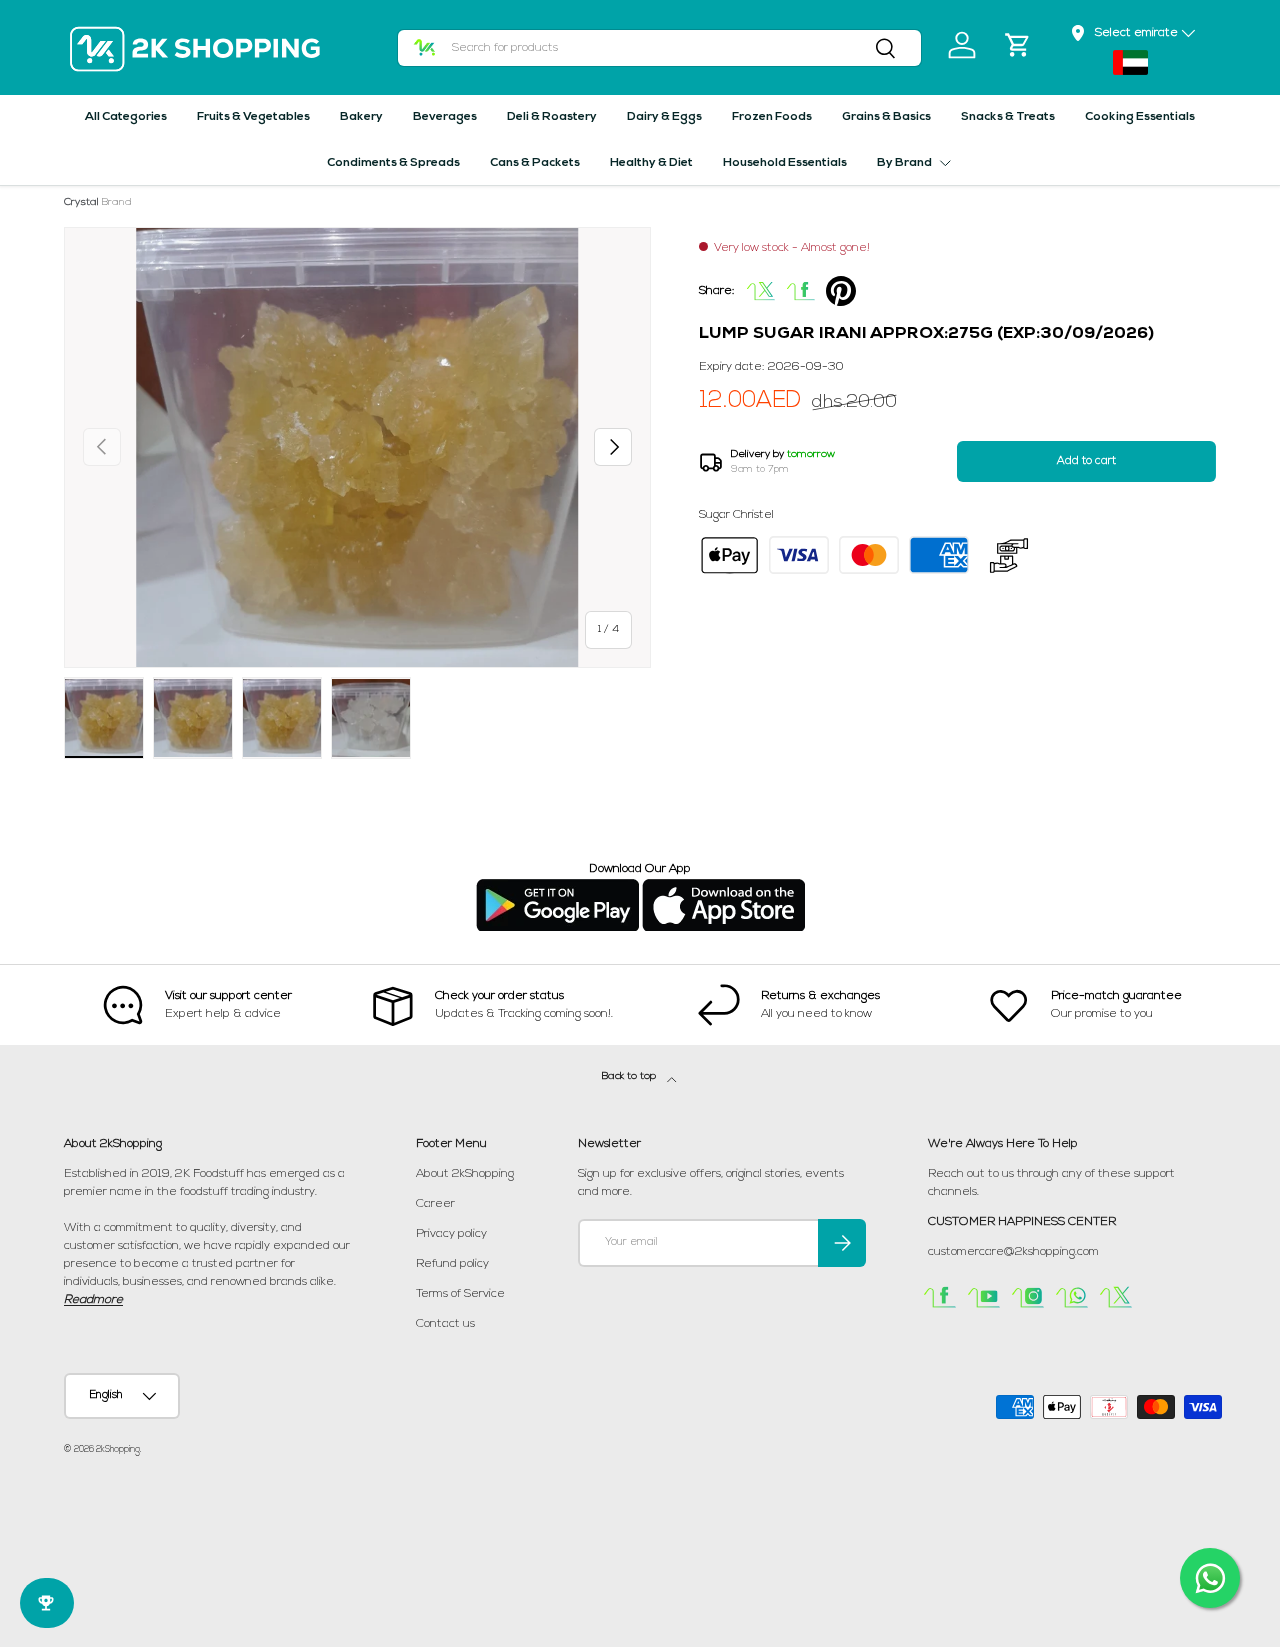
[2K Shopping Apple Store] (723, 887)
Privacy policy (451, 1234)
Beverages (445, 117)
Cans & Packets (535, 163)
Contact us (445, 1324)
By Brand (904, 163)
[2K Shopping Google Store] (557, 887)
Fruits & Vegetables (253, 117)
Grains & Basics (886, 117)
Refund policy (452, 1264)
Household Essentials (785, 163)
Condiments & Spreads (393, 163)
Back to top (630, 1076)
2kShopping (118, 1449)
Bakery (361, 117)
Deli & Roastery (552, 117)
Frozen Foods (772, 117)
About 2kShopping (465, 1174)
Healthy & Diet (651, 163)
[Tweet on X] (761, 291)
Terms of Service (460, 1294)
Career (435, 1204)
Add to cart (1086, 461)
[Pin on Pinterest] (841, 291)
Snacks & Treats (1008, 117)
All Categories (126, 117)
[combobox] (660, 48)
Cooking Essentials (1140, 117)
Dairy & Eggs (664, 117)
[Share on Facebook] (801, 291)
